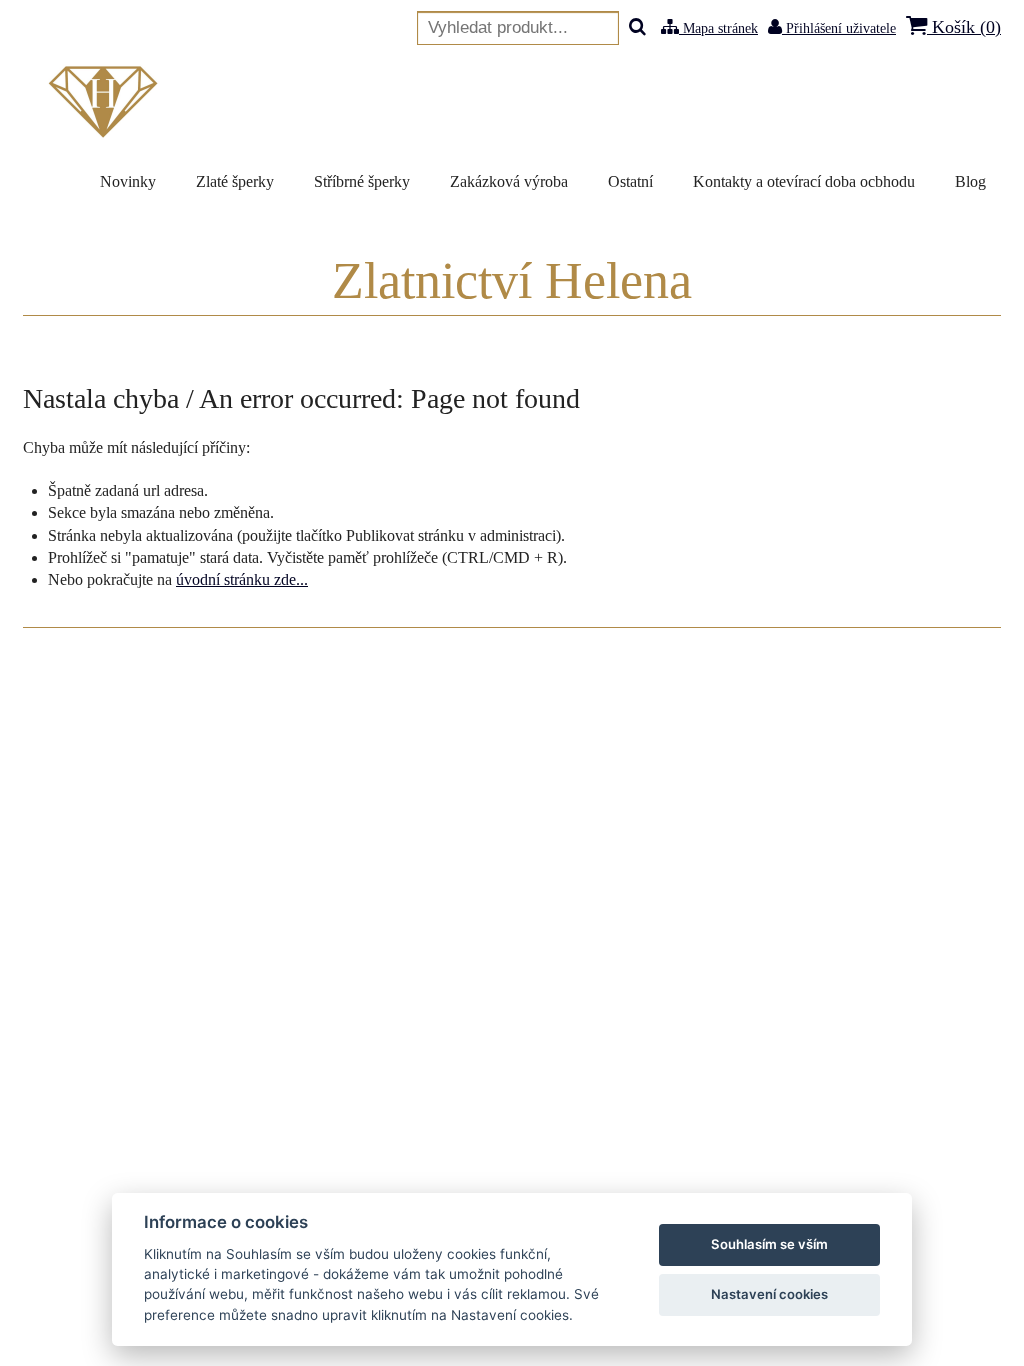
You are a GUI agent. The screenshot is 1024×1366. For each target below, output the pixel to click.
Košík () (964, 27)
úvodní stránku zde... (242, 579)
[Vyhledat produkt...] (637, 28)
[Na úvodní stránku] (107, 102)
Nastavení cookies (769, 1294)
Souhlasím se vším (769, 1244)
